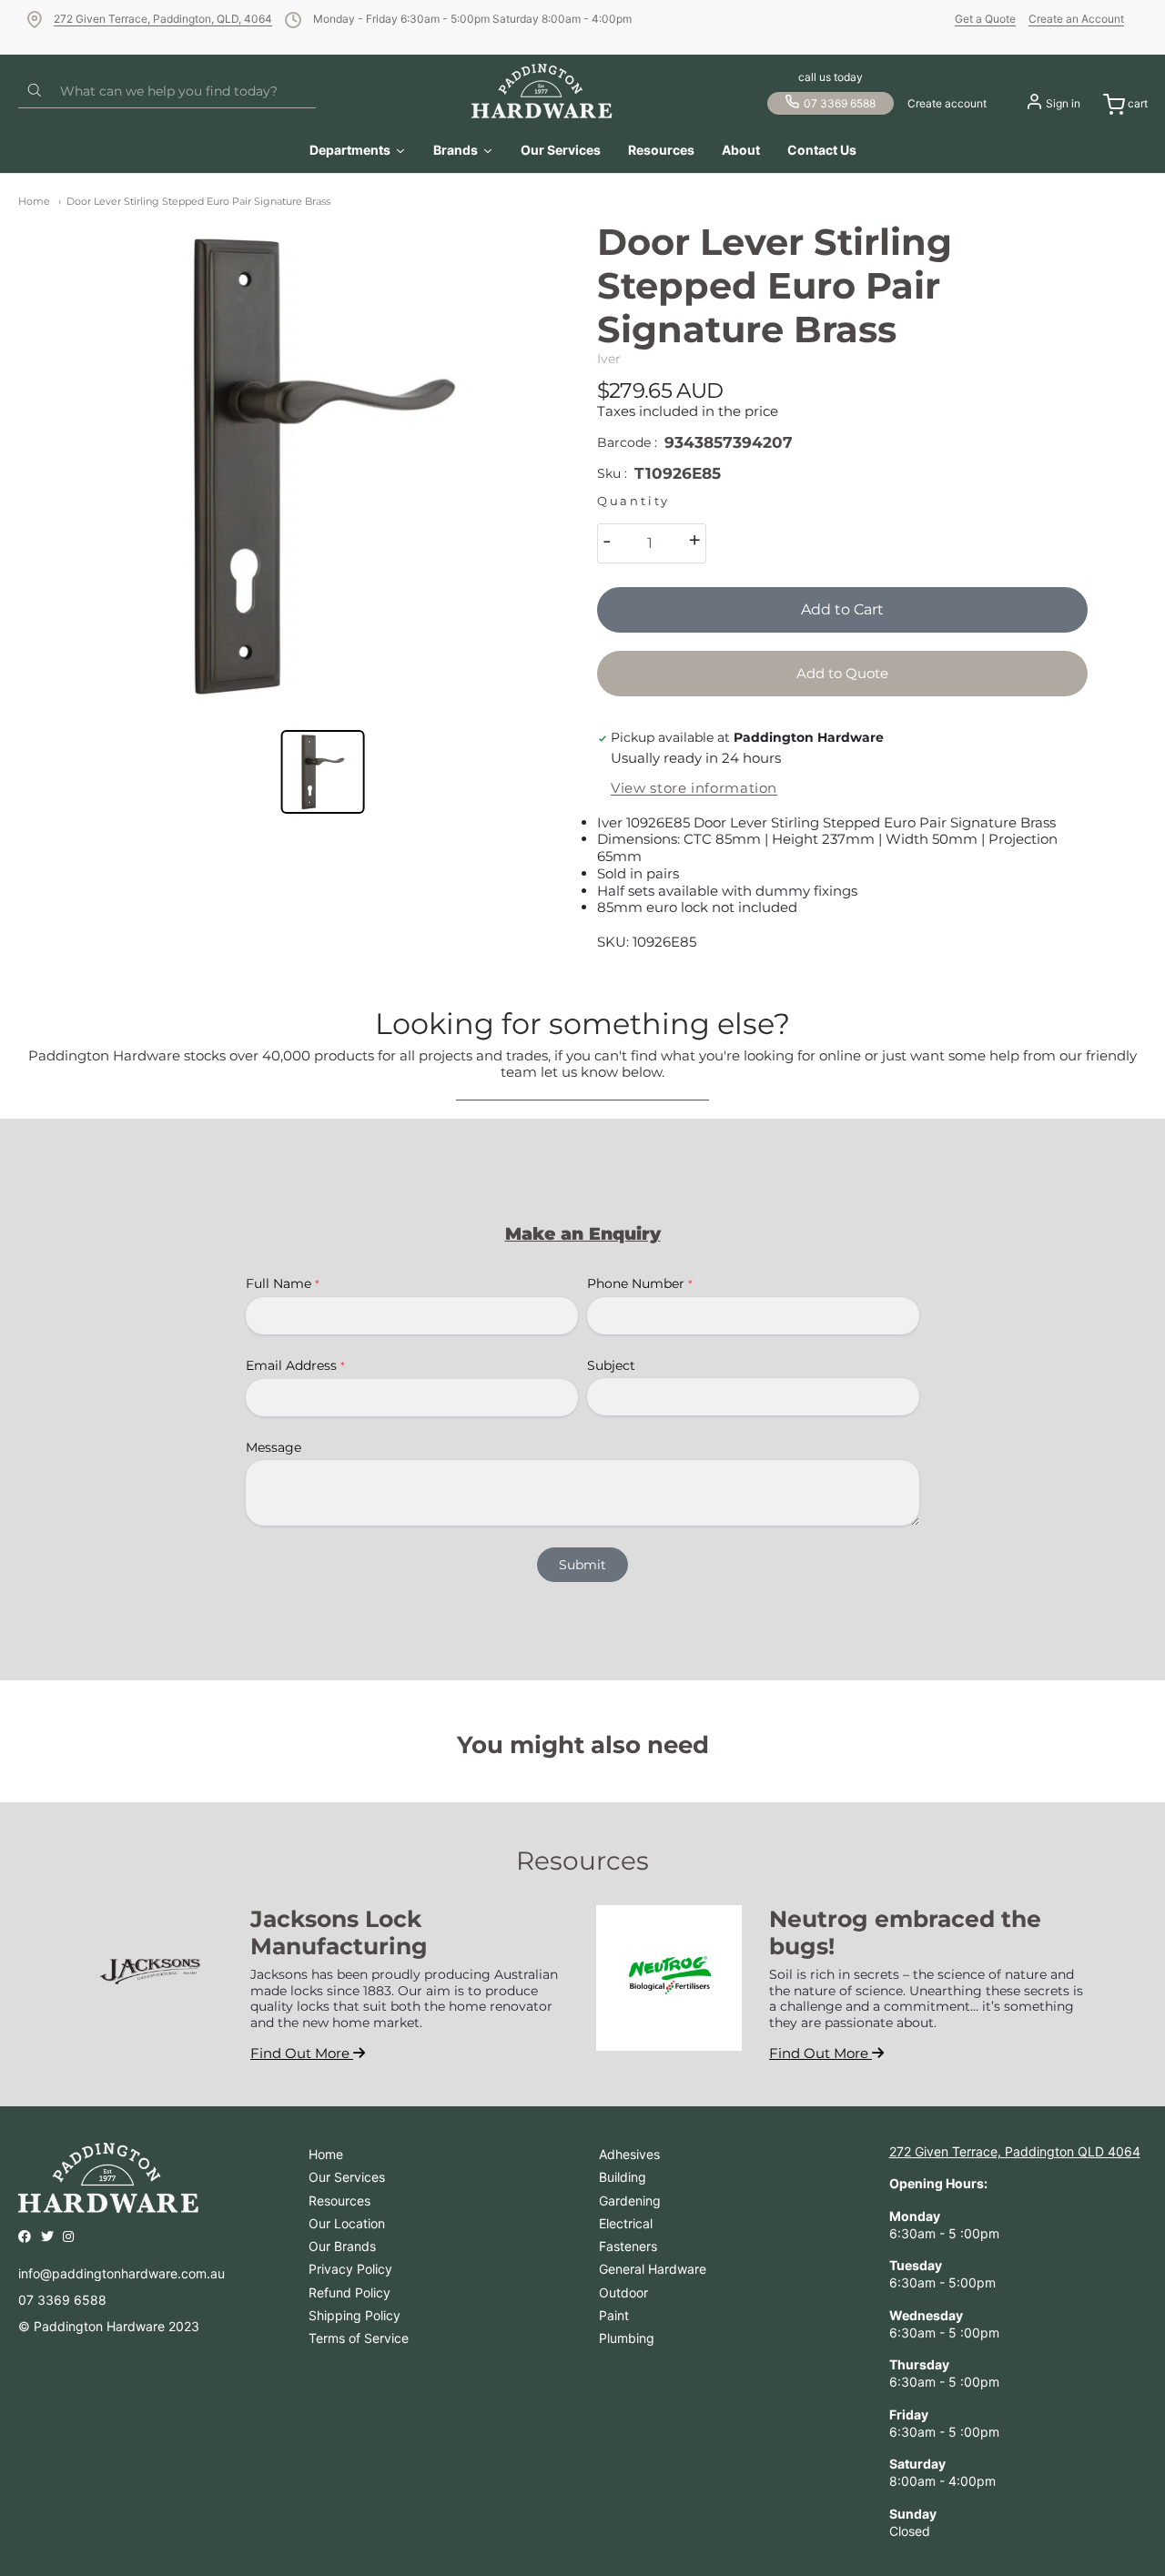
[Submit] (35, 91)
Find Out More (302, 2053)
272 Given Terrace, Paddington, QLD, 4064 (163, 19)
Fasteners (628, 2246)
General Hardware (653, 2269)
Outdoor (623, 2292)
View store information (694, 788)
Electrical (626, 2223)
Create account (947, 103)
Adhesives (629, 2154)
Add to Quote (842, 673)
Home (34, 201)
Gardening (630, 2201)
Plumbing (627, 2338)
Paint (614, 2315)
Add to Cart (842, 609)
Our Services (347, 2177)
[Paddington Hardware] (542, 91)
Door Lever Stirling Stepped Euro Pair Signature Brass (198, 201)
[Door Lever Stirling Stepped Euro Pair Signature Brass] (323, 466)
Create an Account (1076, 19)
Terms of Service (359, 2338)
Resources (339, 2201)
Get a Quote (985, 19)
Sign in (1063, 103)
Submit (582, 1565)
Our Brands (342, 2246)
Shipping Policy (355, 2315)
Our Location (347, 2223)
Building (623, 2177)
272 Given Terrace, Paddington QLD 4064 (1015, 2151)
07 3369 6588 (840, 103)
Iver (609, 359)
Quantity (633, 501)
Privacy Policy (350, 2269)
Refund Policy (349, 2292)
